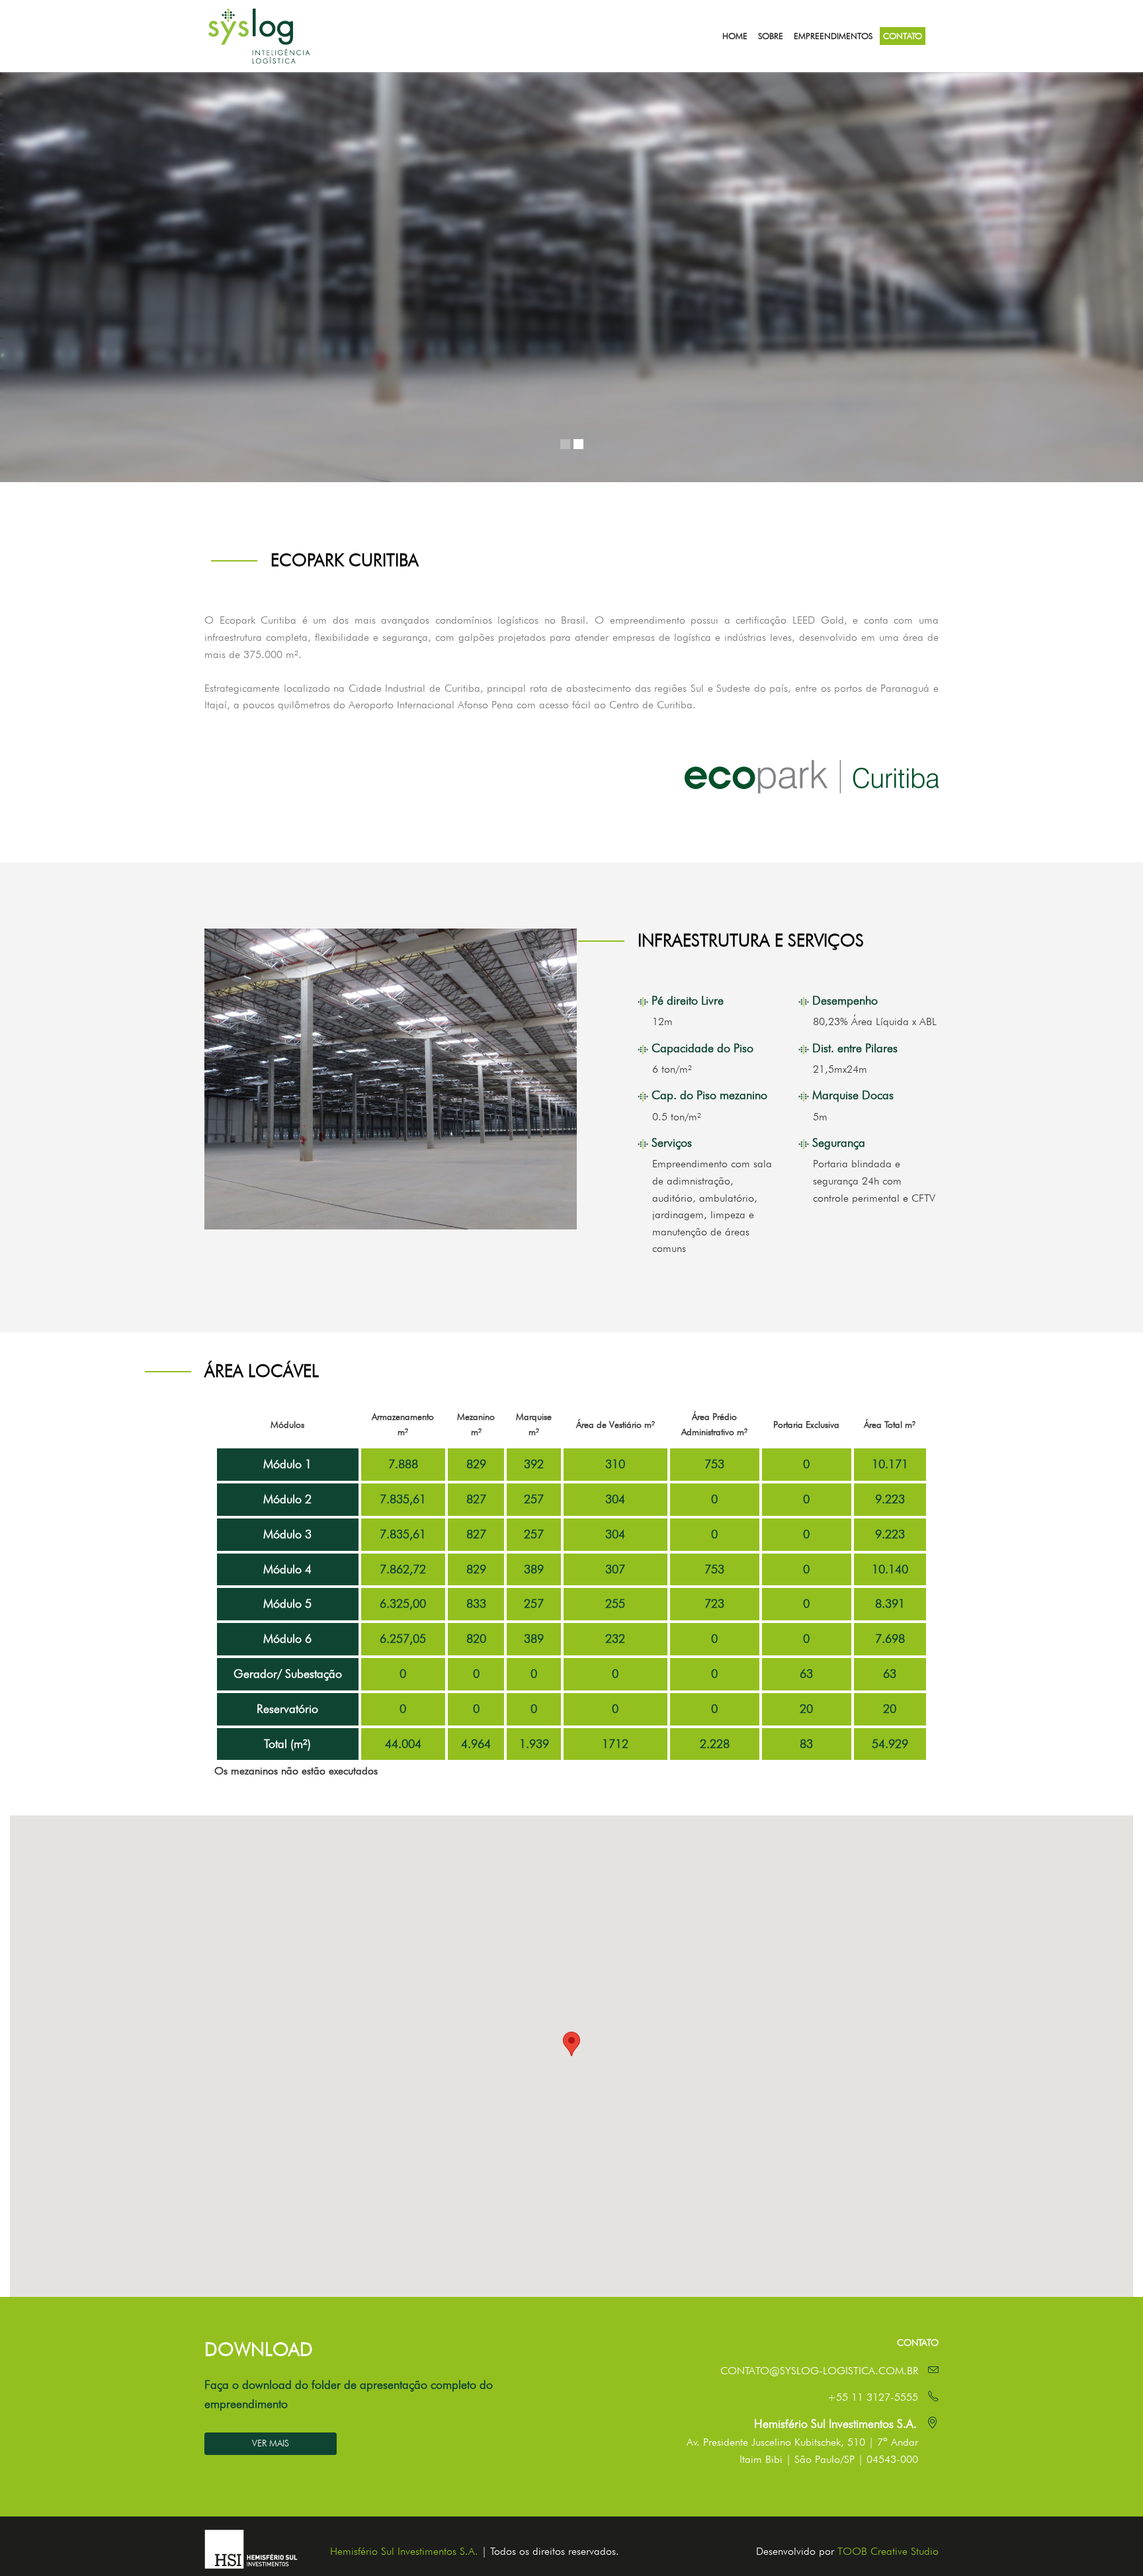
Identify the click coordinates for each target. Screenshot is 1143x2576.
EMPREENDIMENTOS (833, 36)
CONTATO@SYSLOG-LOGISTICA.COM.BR (819, 2371)
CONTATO (903, 36)
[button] (571, 2044)
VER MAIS (271, 2443)
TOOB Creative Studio (888, 2551)
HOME (735, 36)
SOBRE (771, 36)
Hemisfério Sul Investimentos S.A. (404, 2551)
